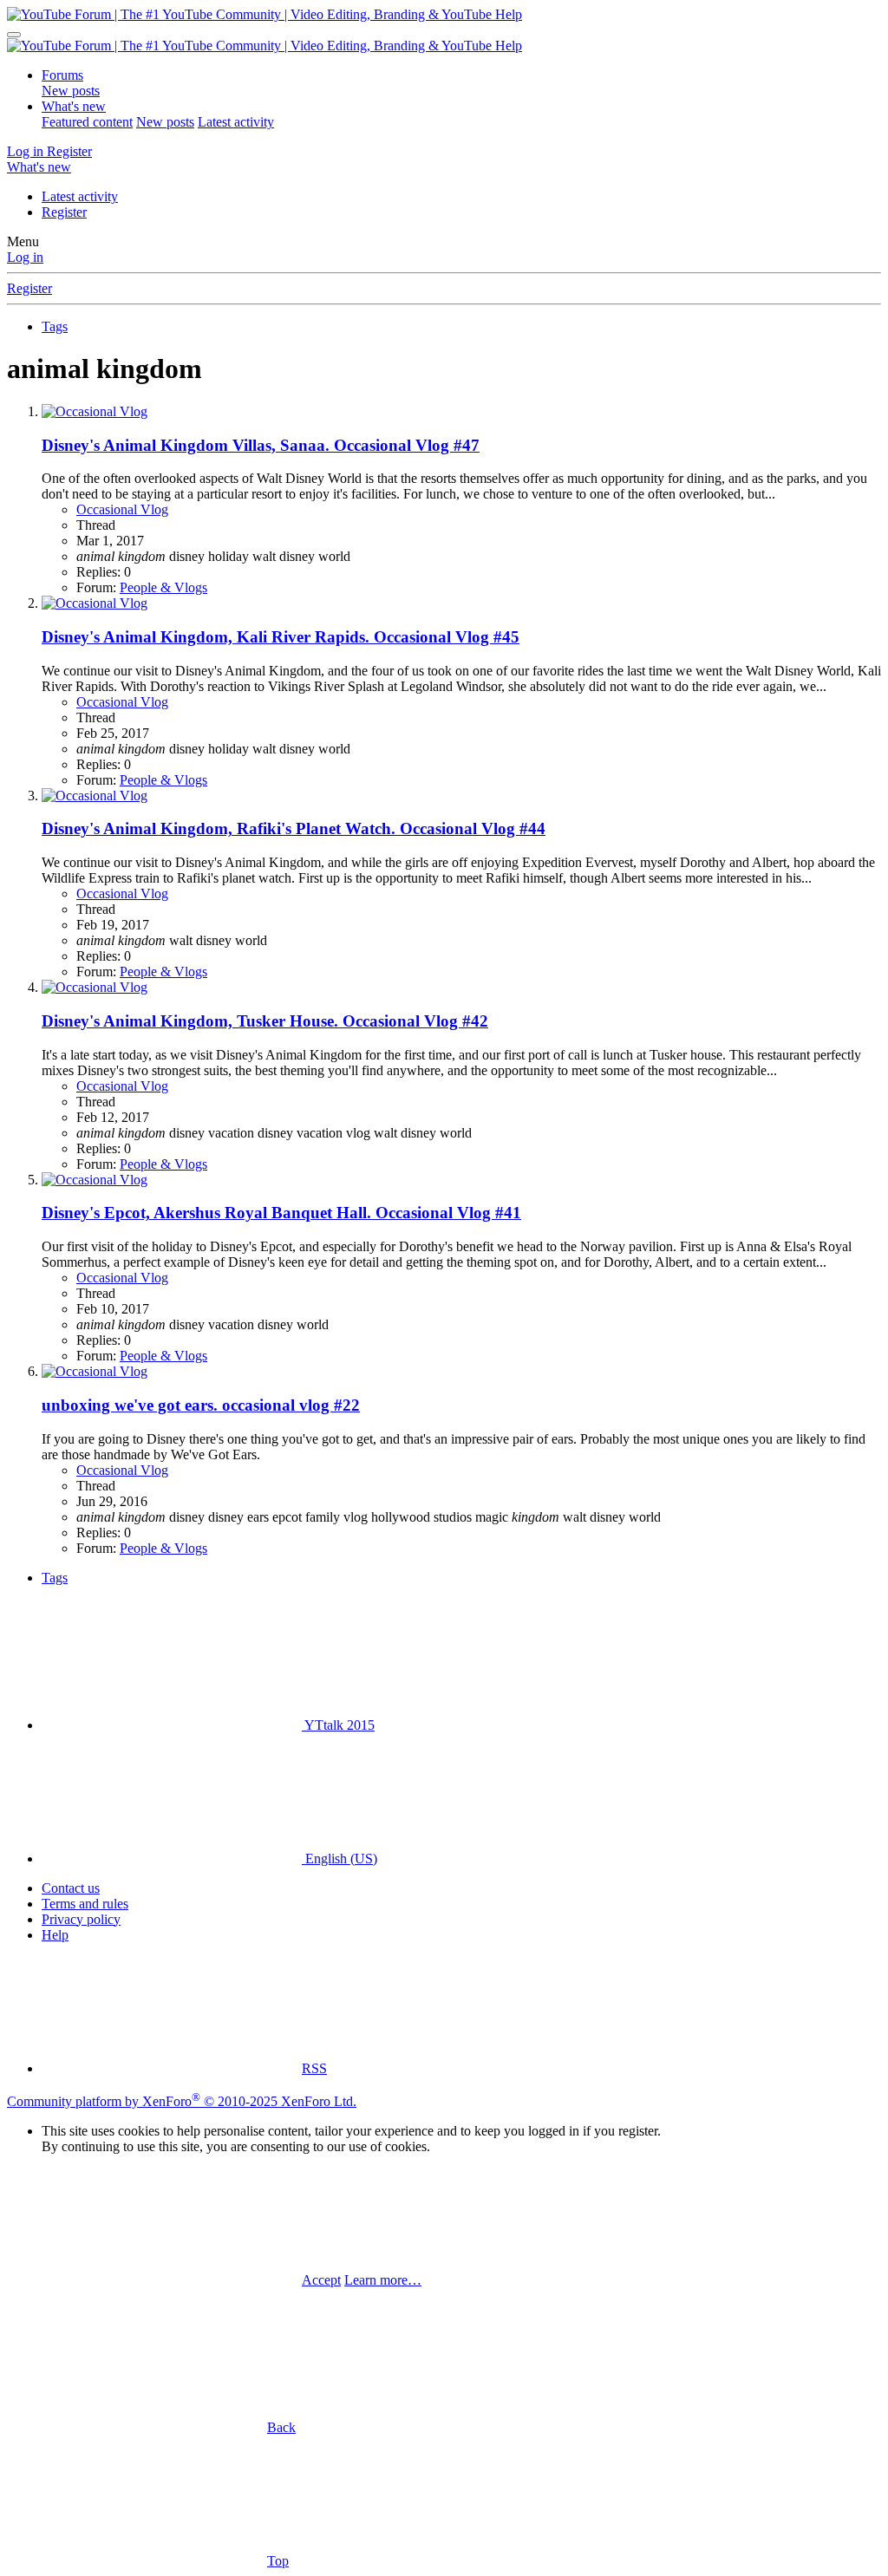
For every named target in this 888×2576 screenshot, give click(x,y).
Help (55, 1935)
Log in (25, 257)
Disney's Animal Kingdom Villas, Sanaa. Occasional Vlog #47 (261, 445)
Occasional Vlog (122, 509)
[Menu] (14, 35)
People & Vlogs (163, 587)
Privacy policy (81, 1919)
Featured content (87, 122)
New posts (71, 91)
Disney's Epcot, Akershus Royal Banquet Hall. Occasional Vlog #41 (281, 1213)
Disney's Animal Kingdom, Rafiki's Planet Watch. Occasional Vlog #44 (294, 828)
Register (64, 212)
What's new (74, 106)
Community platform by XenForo (182, 2101)
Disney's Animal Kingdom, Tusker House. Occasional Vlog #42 (265, 1021)
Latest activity (236, 122)
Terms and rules (85, 1904)
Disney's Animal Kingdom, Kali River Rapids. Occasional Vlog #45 (281, 637)
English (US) (340, 1859)
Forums (62, 75)
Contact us (71, 1888)
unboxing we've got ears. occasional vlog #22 (201, 1405)
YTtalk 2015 (338, 1725)
